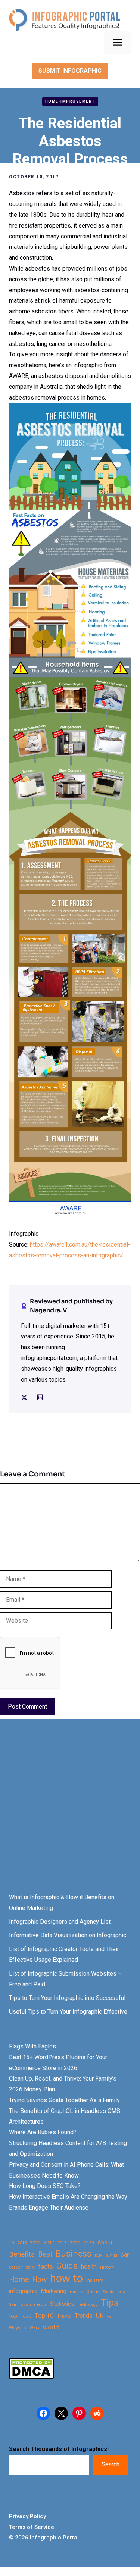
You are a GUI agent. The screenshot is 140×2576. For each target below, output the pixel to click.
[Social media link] (24, 1397)
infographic (23, 2291)
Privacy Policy (27, 2516)
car (125, 2255)
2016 (35, 2243)
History (107, 2267)
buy (98, 2255)
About (105, 2243)
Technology (88, 2305)
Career (15, 2267)
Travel (64, 2316)
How (39, 2280)
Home (19, 2280)
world (51, 2327)
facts (46, 2266)
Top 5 (26, 2316)
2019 (75, 2243)
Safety (108, 2292)
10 (12, 2243)
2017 (49, 2243)
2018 (62, 2243)
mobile (76, 2292)
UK (100, 2316)
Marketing (54, 2291)
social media (34, 2305)
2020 (89, 2243)
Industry (95, 2280)
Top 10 (44, 2316)
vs (109, 2316)
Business (74, 2254)
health (89, 2266)
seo (121, 2291)
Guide (67, 2266)
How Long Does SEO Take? (45, 2186)
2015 (22, 2243)
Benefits (22, 2254)
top (13, 2316)
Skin (13, 2305)
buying (111, 2255)
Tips (110, 2303)
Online (93, 2291)
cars (30, 2267)
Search (111, 2464)
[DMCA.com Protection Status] (31, 2377)
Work (35, 2328)
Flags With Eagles (32, 2046)
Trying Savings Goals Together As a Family (64, 2100)
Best (45, 2254)
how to (66, 2278)
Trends (84, 2316)
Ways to (18, 2328)
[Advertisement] (70, 1813)
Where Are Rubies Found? (43, 2132)
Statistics (62, 2304)
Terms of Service (32, 2527)
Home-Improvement (70, 101)
